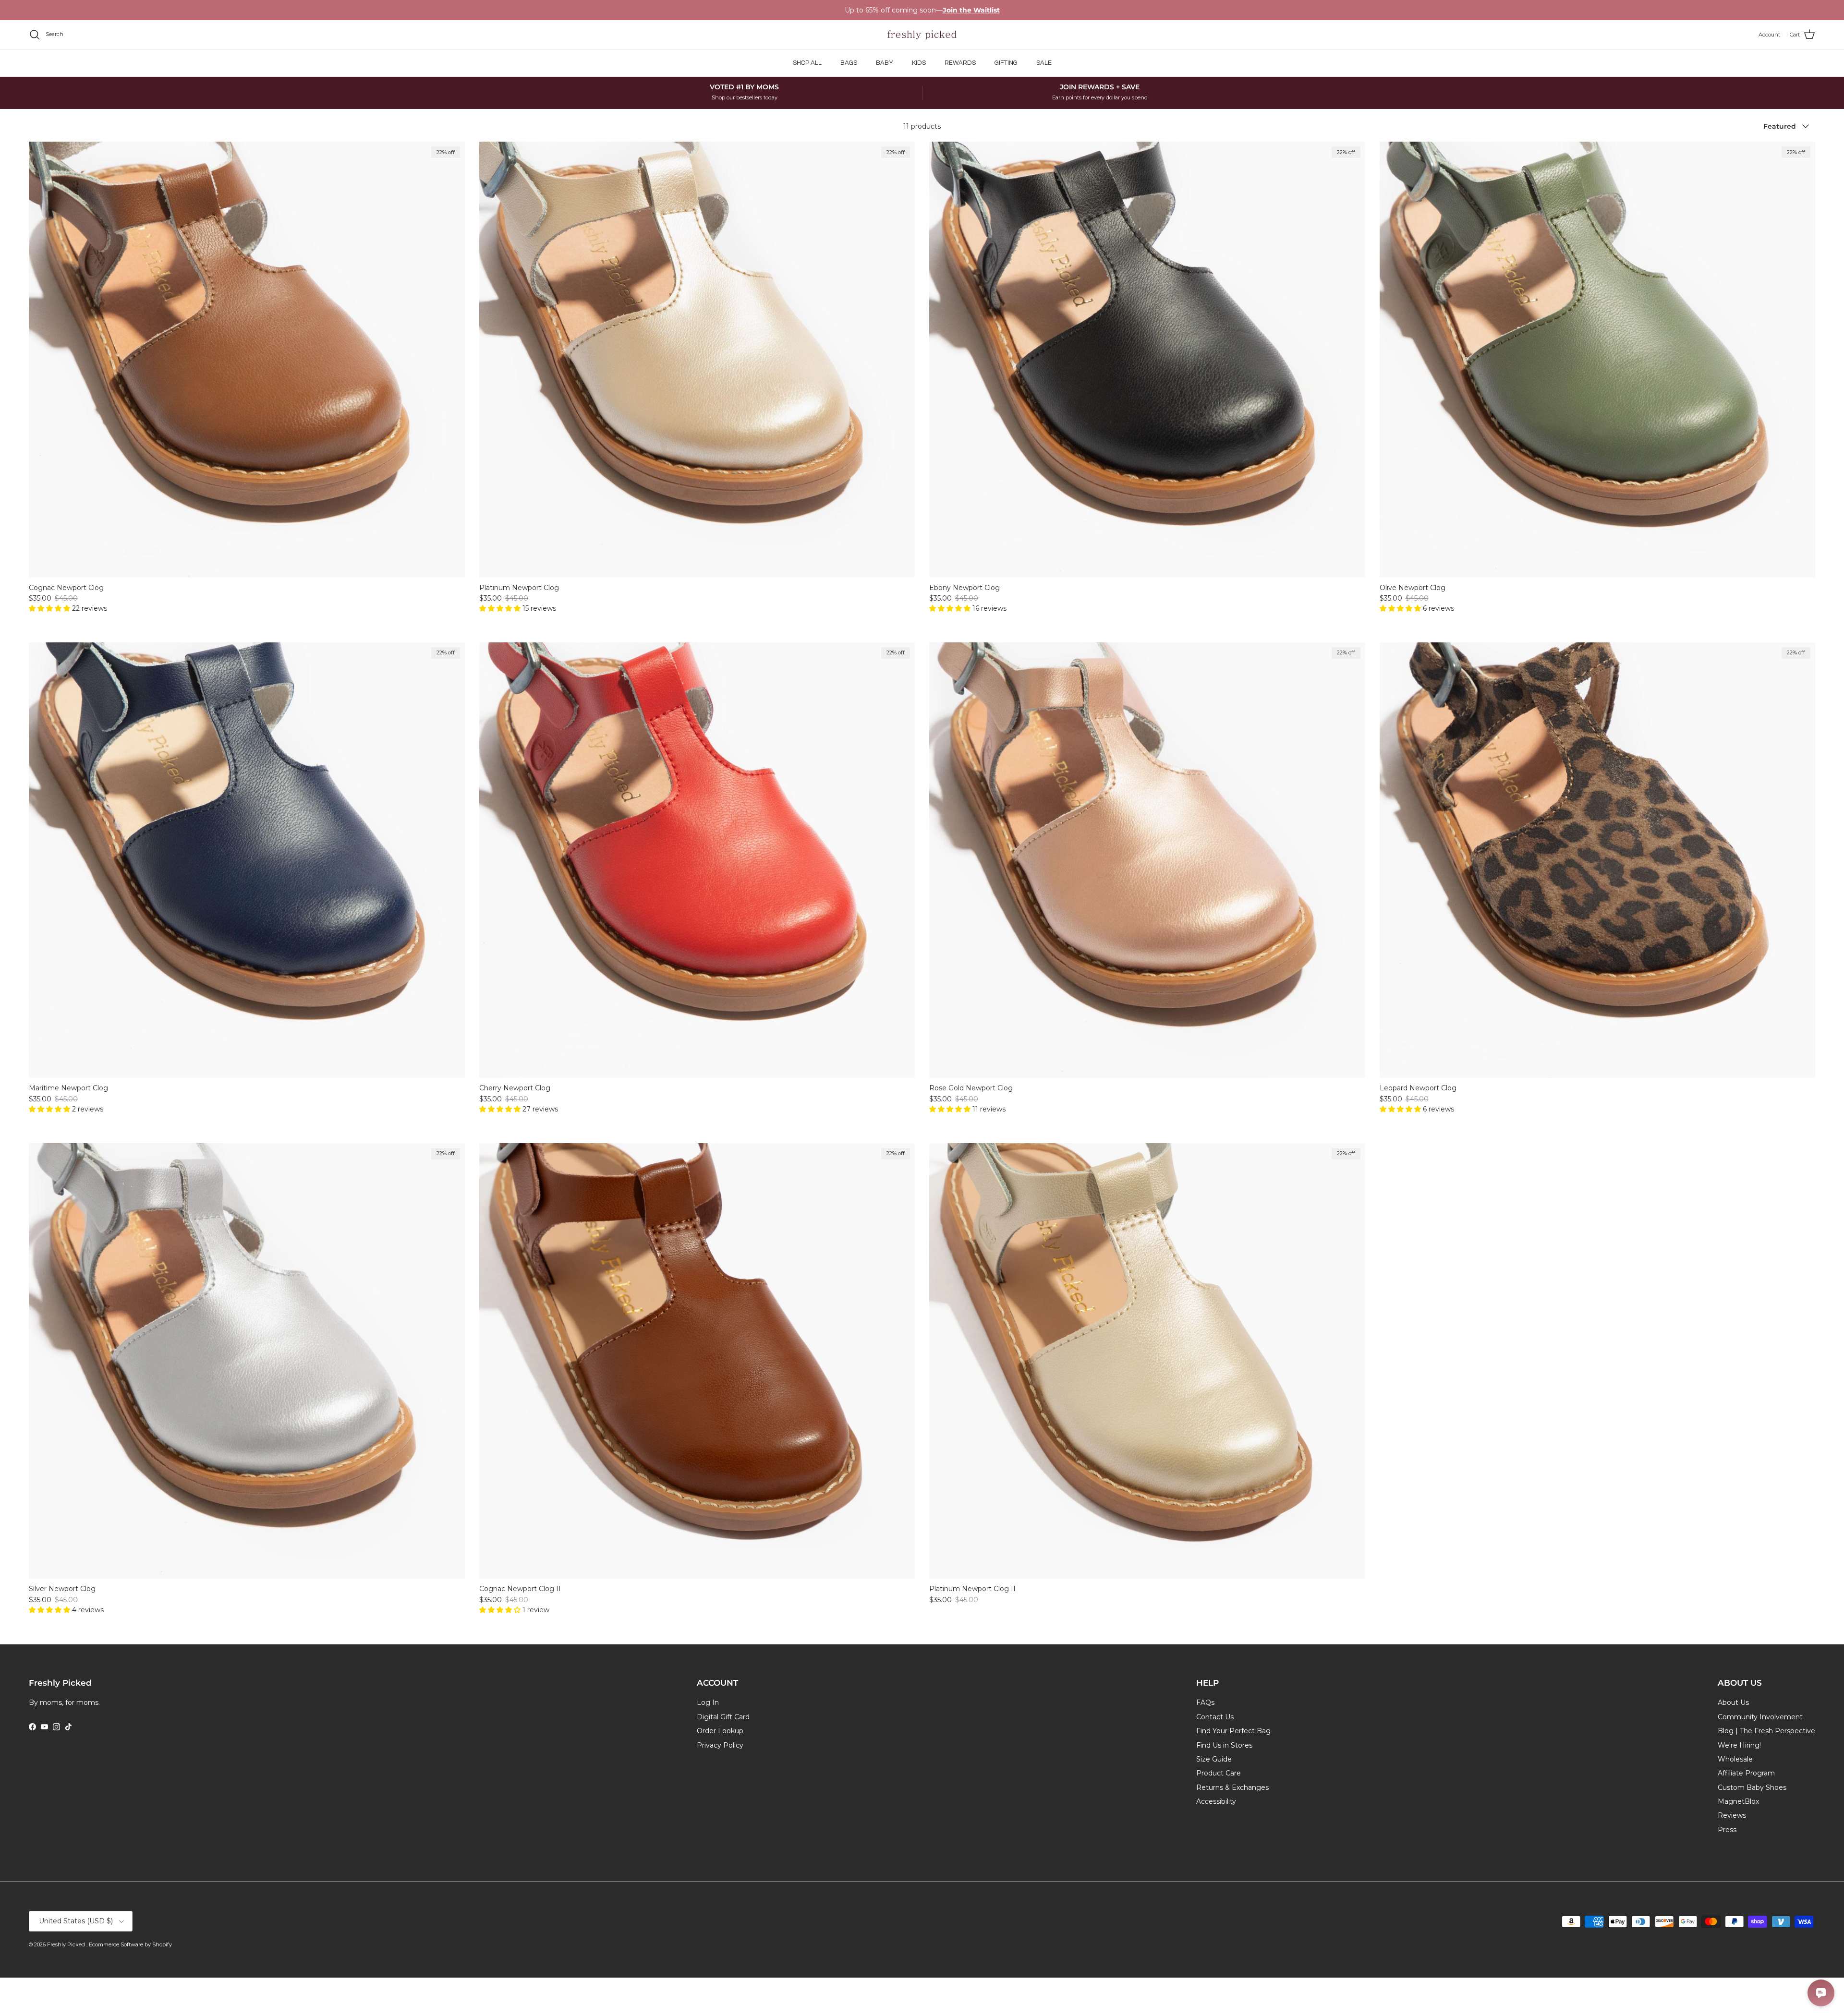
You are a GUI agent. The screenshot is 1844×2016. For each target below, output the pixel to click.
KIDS (919, 63)
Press (1727, 1830)
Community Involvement (1760, 1717)
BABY (885, 63)
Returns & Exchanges (1232, 1787)
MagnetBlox (1738, 1801)
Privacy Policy (720, 1745)
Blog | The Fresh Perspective (1766, 1731)
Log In (708, 1702)
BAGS (849, 63)
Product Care (1219, 1773)
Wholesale (1735, 1759)
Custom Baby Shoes (1752, 1787)
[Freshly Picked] (922, 35)
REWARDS (960, 63)
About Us (1733, 1702)
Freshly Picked (67, 1944)
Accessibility (1216, 1801)
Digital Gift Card (723, 1717)
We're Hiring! (1739, 1745)
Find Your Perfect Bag (1233, 1731)
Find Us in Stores (1224, 1745)
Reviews (1732, 1815)
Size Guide (1214, 1759)
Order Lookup (720, 1731)
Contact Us (1215, 1717)
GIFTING (1006, 63)
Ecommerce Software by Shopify (130, 1944)
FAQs (1205, 1702)
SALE (1044, 63)
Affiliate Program (1746, 1773)
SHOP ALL (807, 63)
